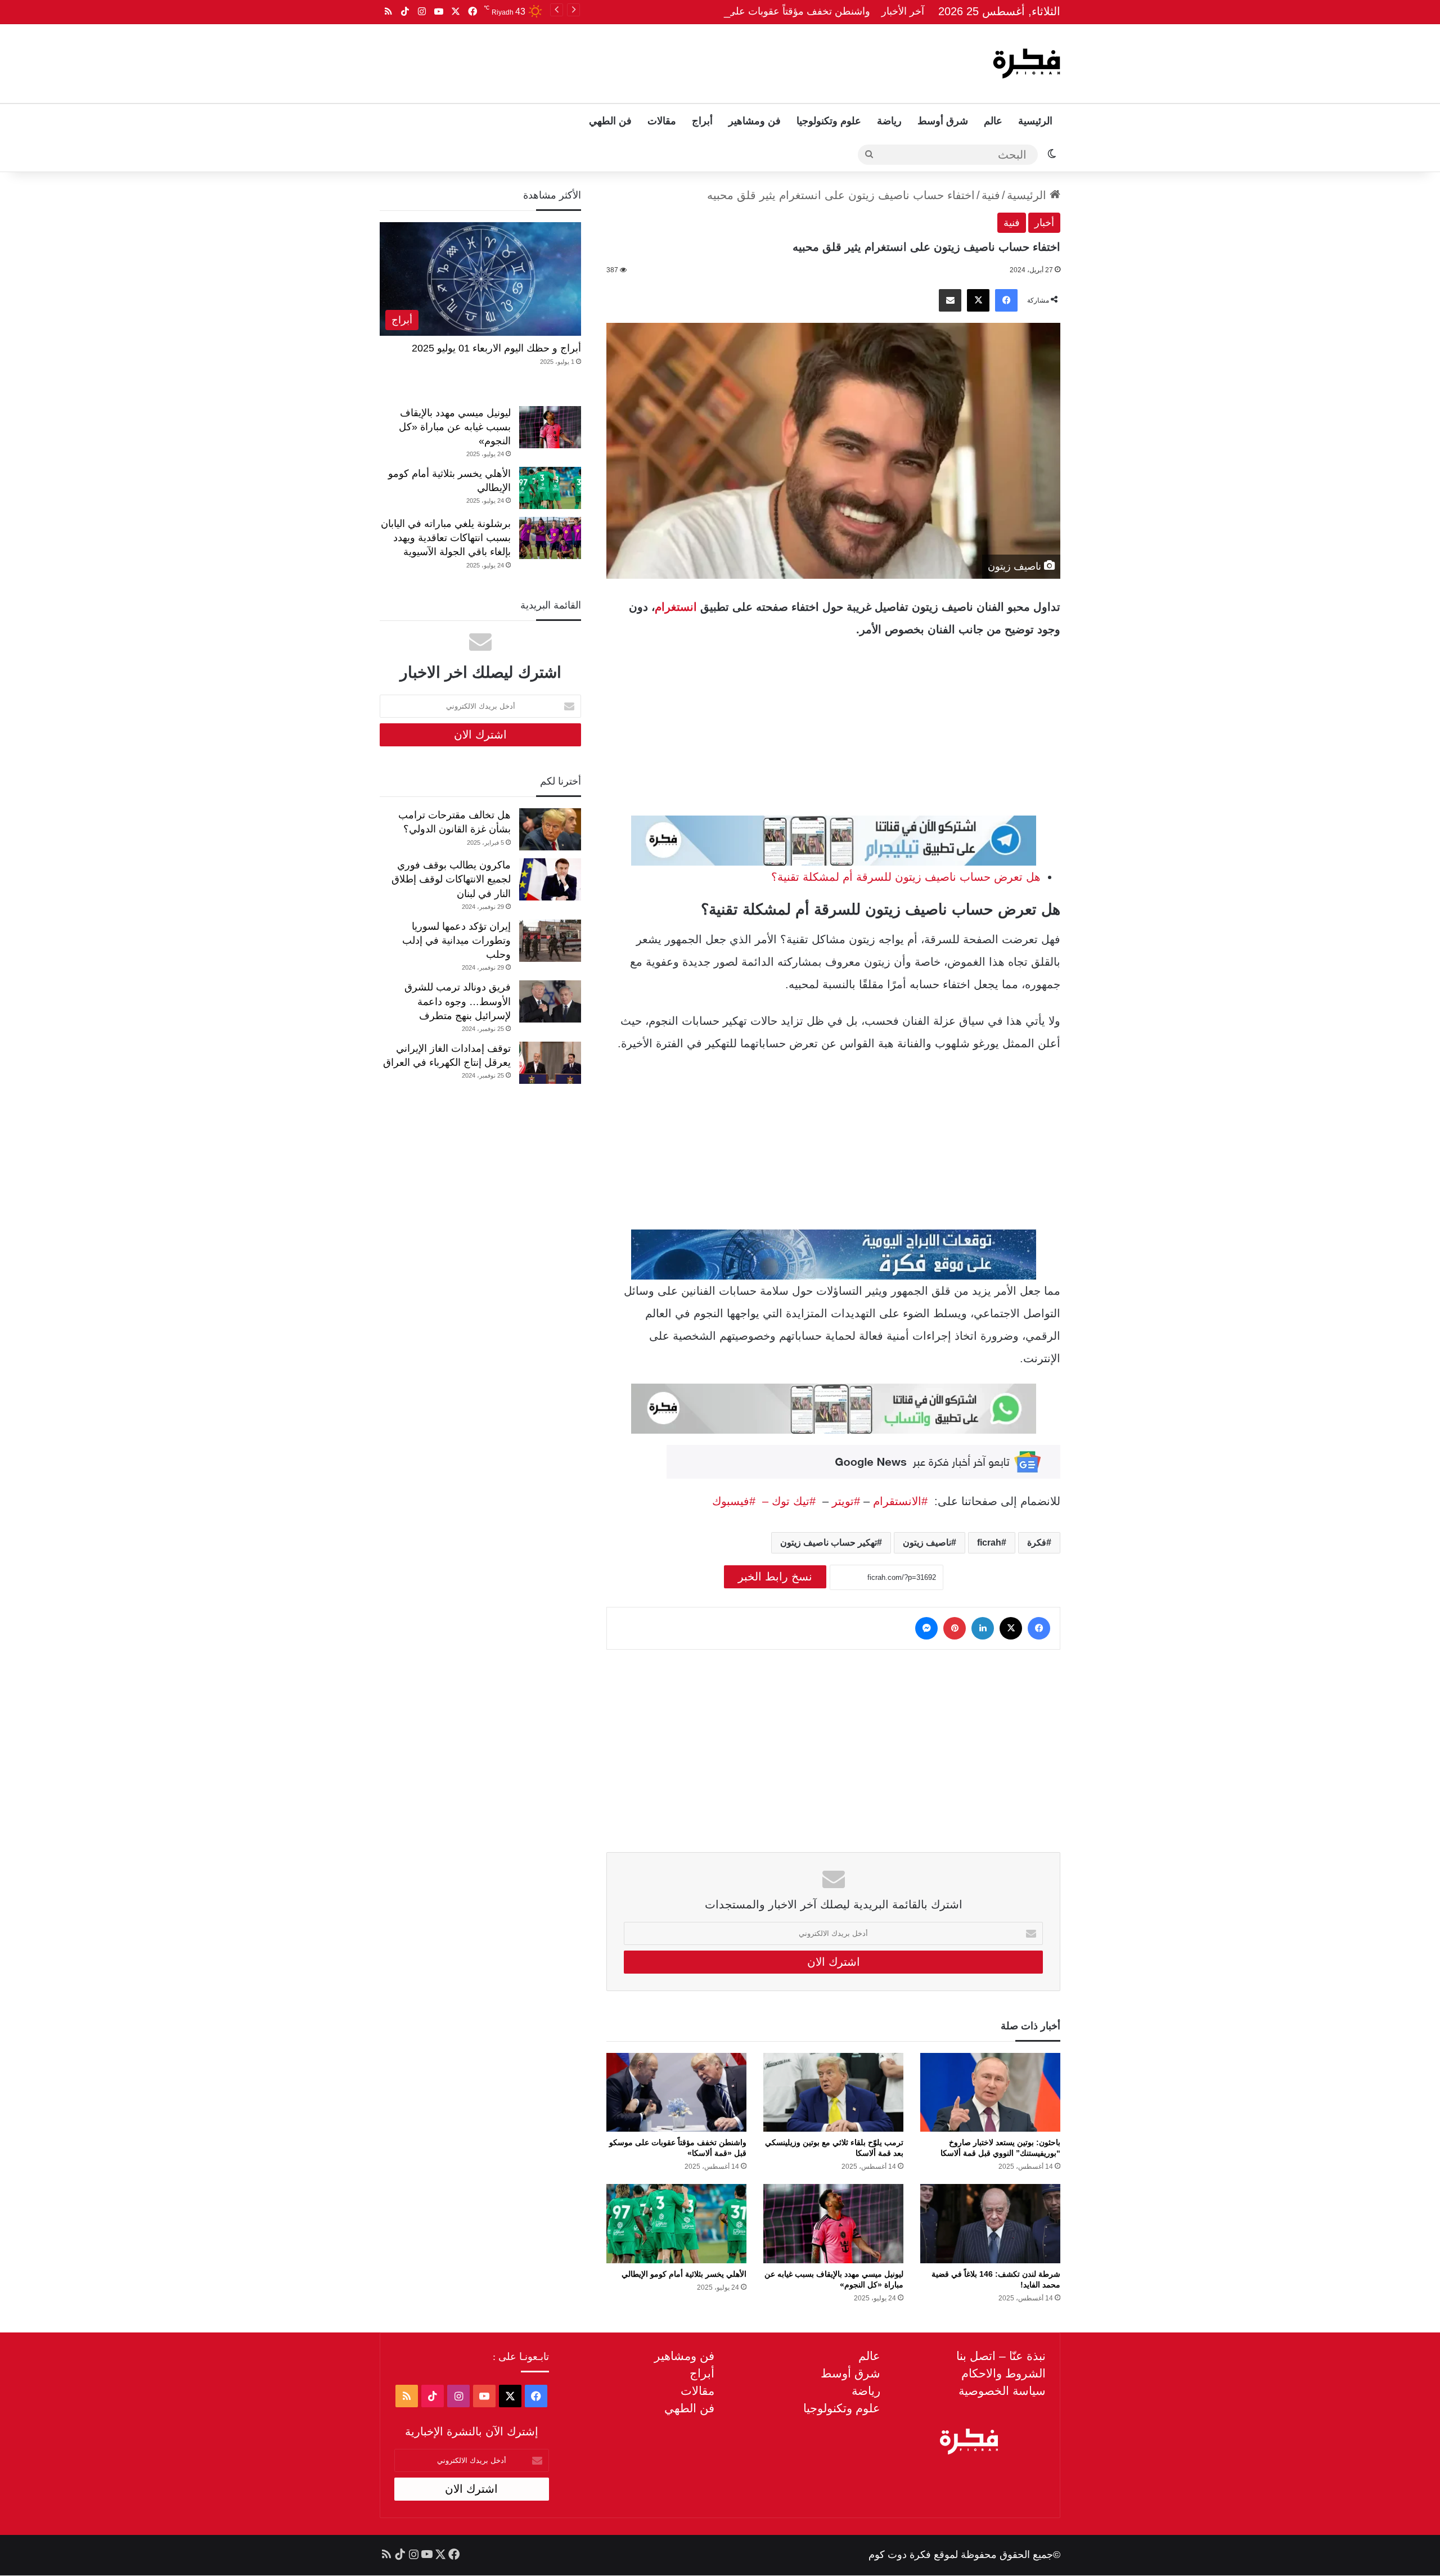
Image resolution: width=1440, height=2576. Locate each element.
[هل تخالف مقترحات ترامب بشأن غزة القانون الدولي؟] (550, 829)
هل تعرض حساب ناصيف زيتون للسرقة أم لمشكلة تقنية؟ (906, 877)
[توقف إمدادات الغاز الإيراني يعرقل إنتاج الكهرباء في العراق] (550, 1063)
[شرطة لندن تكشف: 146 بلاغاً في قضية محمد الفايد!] (990, 2223)
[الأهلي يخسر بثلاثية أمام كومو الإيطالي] (676, 2223)
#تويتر (846, 1501)
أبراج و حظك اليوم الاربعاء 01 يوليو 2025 (496, 348)
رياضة (889, 121)
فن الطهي (610, 121)
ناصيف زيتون (927, 1543)
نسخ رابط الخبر (775, 1577)
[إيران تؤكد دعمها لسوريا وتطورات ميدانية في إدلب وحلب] (550, 941)
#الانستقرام (902, 1501)
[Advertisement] (606, 61)
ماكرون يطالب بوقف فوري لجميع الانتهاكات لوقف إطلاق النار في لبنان (451, 879)
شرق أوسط (943, 121)
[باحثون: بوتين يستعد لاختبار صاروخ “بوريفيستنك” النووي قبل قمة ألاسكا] (990, 2092)
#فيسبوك (734, 1501)
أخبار (1044, 223)
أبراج (702, 121)
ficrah (989, 1543)
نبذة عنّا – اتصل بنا (1001, 2356)
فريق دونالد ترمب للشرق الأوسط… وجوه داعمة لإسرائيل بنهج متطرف (458, 1001)
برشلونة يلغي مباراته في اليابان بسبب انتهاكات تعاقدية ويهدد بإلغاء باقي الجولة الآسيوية (446, 538)
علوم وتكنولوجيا (829, 121)
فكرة (1037, 1543)
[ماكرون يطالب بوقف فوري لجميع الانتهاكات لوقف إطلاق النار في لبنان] (550, 879)
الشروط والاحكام (1003, 2373)
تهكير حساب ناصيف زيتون (829, 1543)
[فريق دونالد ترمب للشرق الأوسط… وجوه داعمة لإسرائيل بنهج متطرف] (550, 1001)
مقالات (662, 121)
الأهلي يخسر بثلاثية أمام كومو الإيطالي (684, 2274)
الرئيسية (1035, 121)
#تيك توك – (786, 1501)
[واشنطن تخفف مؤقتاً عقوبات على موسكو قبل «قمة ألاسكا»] (676, 2092)
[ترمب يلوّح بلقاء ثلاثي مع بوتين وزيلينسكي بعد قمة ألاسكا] (833, 2092)
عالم (993, 121)
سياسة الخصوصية (1002, 2391)
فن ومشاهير (755, 121)
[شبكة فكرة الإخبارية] (1027, 64)
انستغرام (676, 607)
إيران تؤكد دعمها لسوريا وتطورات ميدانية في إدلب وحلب (456, 940)
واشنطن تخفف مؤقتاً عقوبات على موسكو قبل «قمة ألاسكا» (744, 11)
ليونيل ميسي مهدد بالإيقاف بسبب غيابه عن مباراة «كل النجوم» (455, 427)
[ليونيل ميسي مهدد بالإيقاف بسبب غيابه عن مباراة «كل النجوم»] (833, 2223)
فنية (991, 195)
